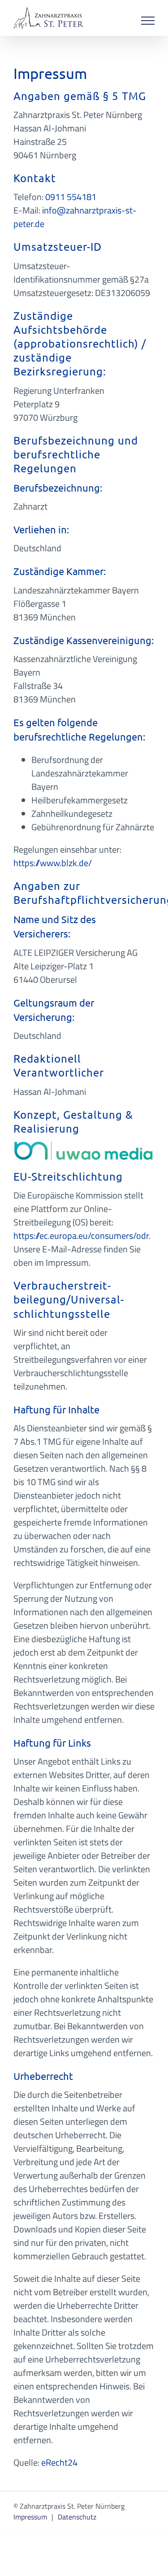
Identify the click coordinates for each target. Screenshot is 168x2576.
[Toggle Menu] (148, 21)
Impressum (30, 2517)
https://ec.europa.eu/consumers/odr (81, 1236)
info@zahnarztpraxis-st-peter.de (75, 217)
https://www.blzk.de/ (53, 863)
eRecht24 (59, 2462)
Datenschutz (77, 2517)
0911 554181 (71, 197)
